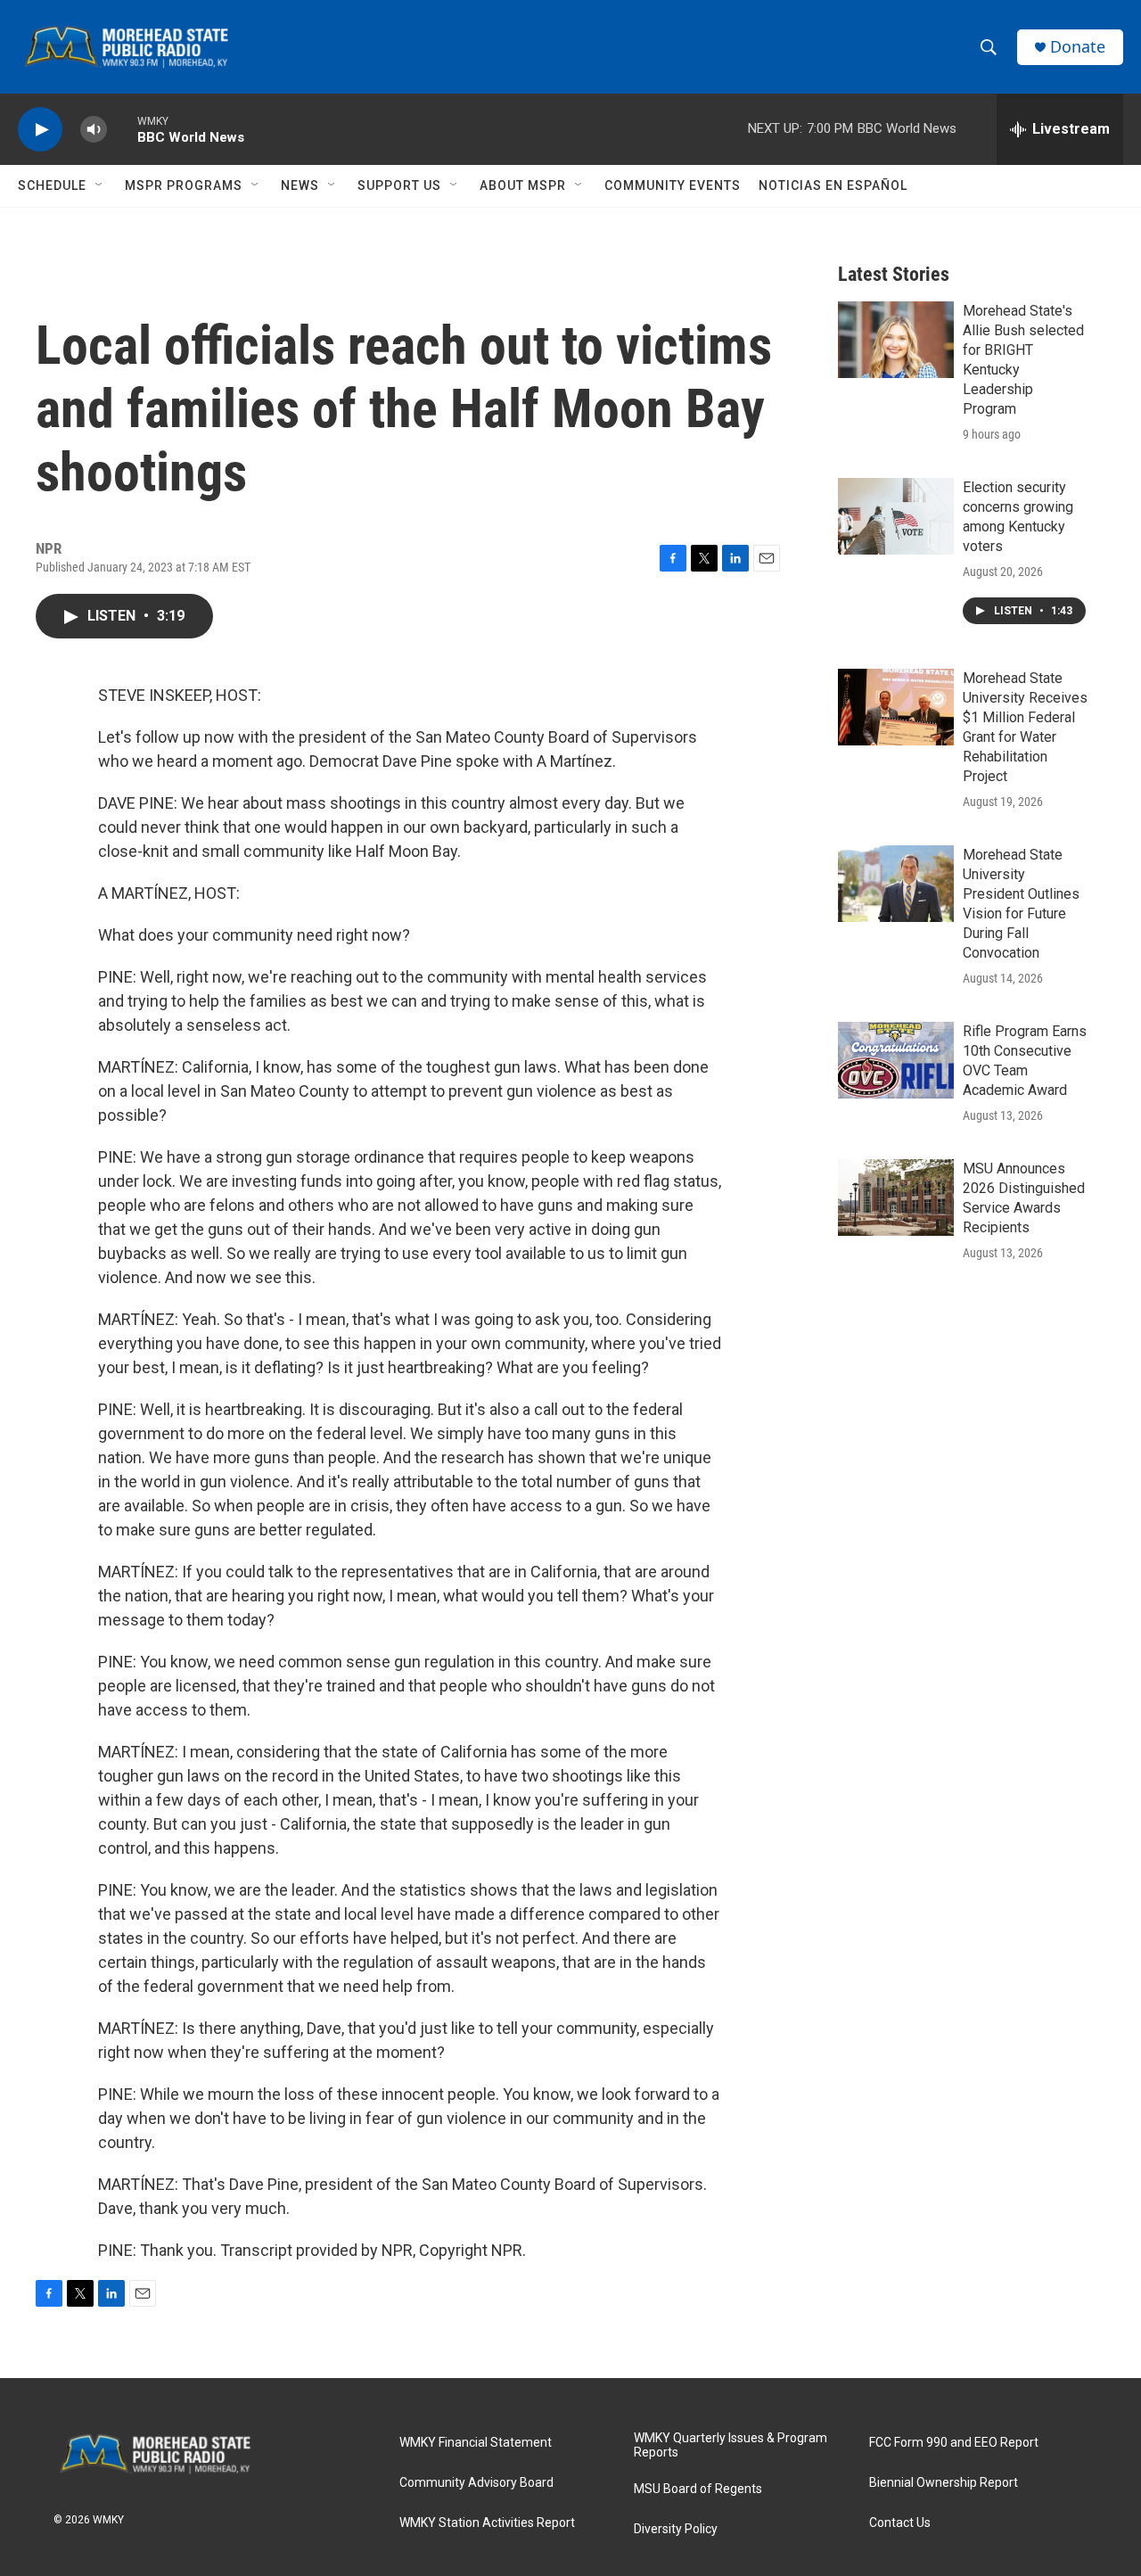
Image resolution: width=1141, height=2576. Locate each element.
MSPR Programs (184, 185)
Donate (1078, 47)
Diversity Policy (676, 2529)
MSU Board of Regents (698, 2489)
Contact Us (900, 2523)
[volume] (94, 130)
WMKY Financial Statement (476, 2443)
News (300, 185)
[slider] (122, 129)
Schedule (52, 185)
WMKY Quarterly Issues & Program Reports (731, 2445)
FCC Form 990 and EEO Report (954, 2443)
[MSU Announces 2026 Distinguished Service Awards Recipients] (896, 1197)
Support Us (399, 185)
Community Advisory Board (476, 2483)
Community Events (673, 185)
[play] (40, 130)
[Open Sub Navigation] (100, 185)
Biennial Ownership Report (944, 2483)
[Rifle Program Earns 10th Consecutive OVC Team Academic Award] (896, 1060)
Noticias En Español (833, 185)
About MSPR (523, 185)
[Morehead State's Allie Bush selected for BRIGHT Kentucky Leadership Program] (896, 340)
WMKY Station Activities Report (487, 2523)
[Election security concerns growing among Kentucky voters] (896, 516)
